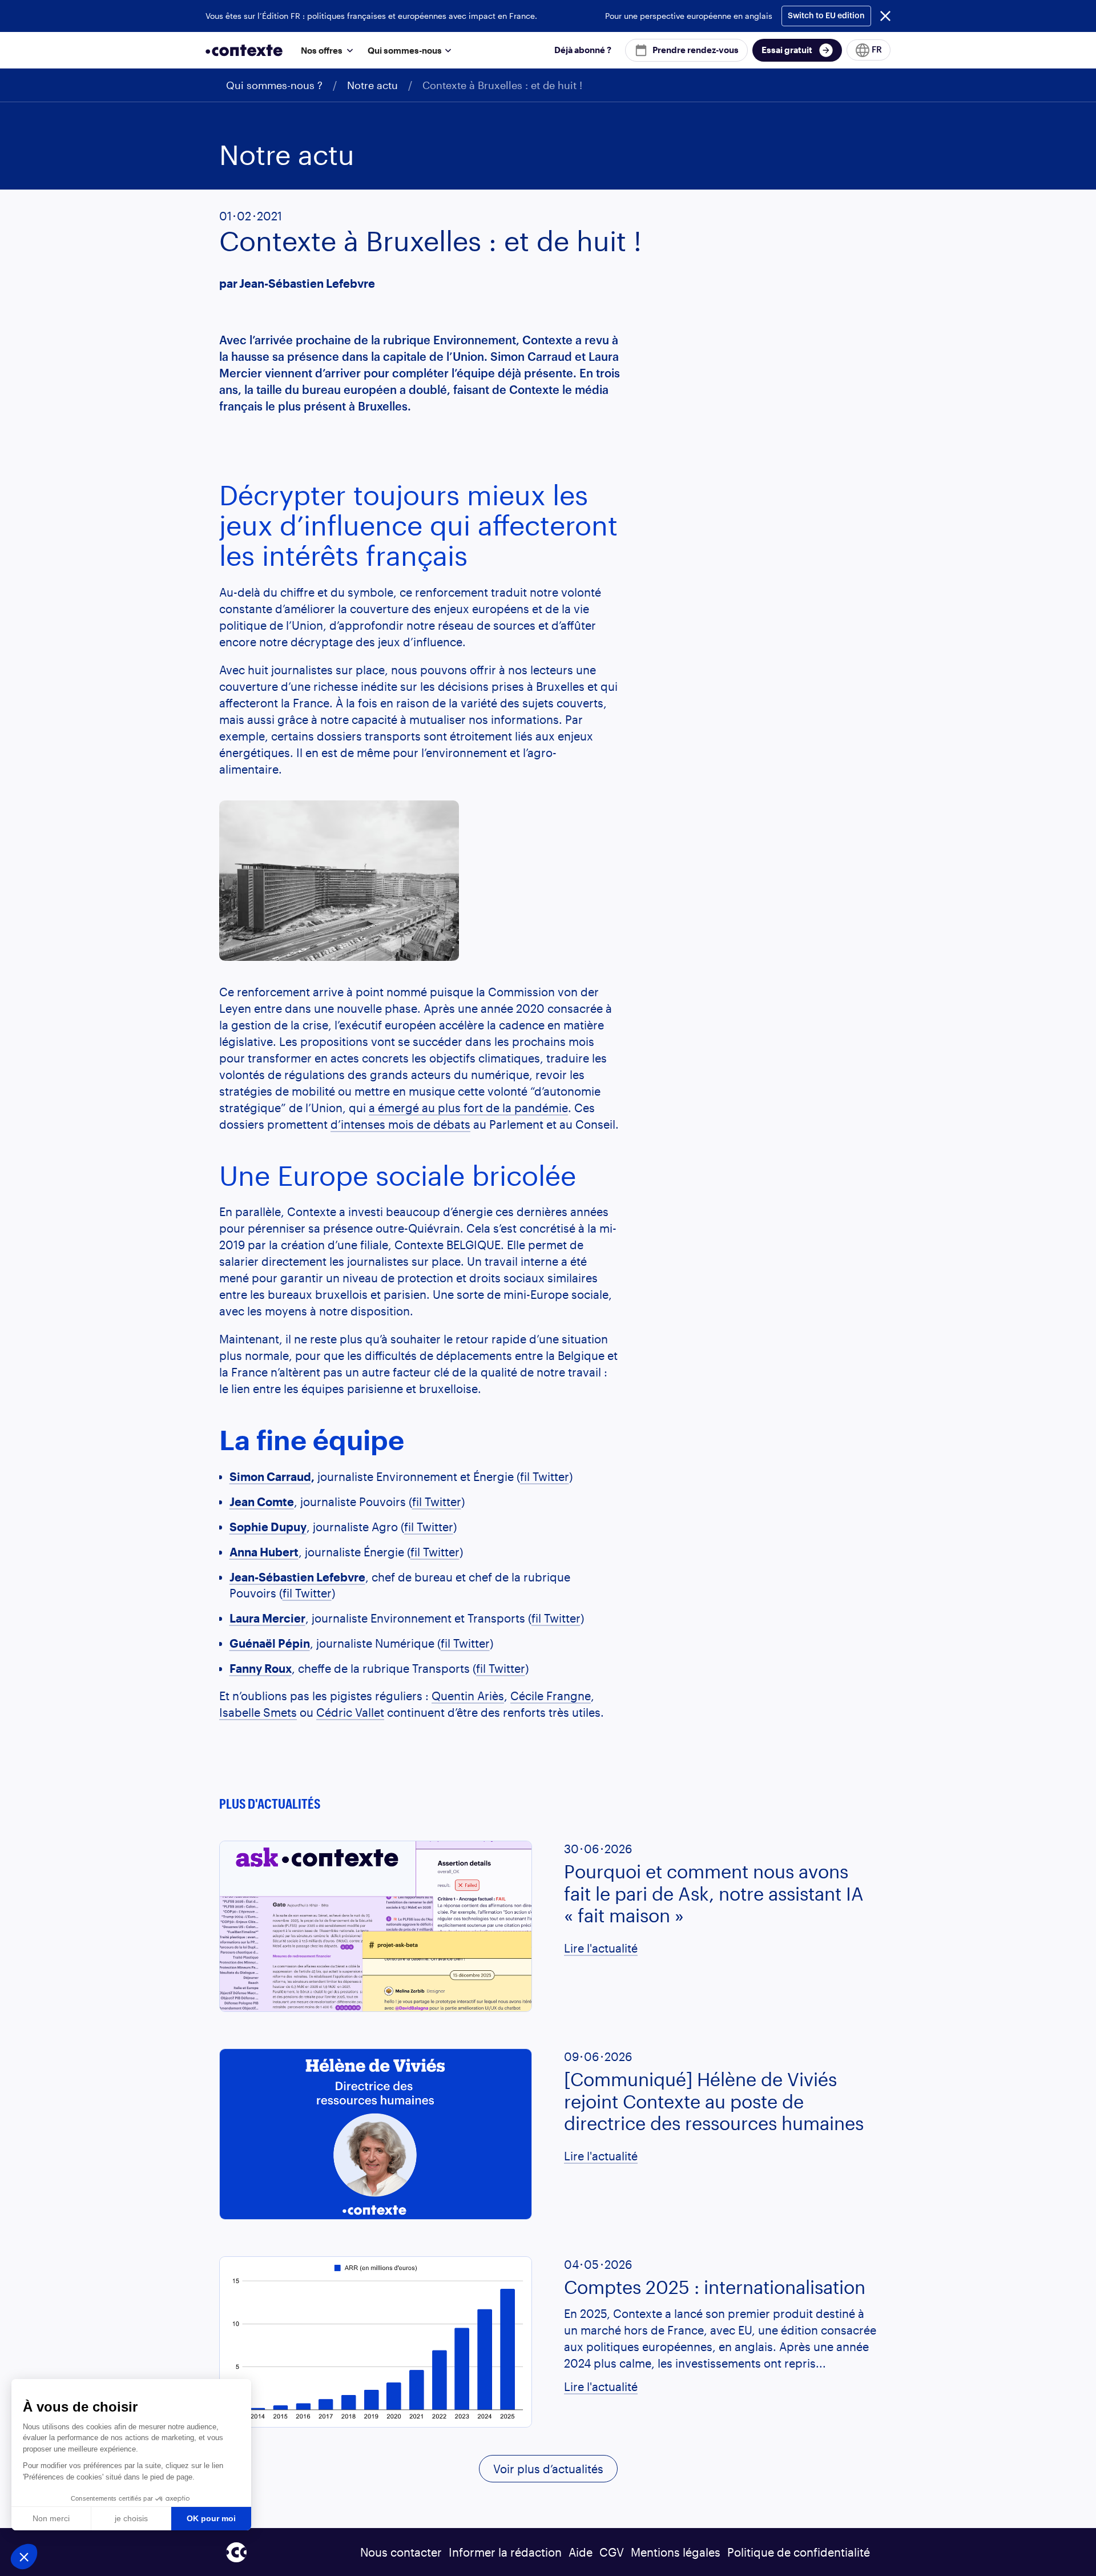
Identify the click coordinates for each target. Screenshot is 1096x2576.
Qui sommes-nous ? (274, 85)
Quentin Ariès (468, 1696)
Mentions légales (676, 2552)
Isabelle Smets (258, 1712)
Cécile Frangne (551, 1696)
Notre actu (372, 85)
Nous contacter (401, 2552)
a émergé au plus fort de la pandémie (468, 1108)
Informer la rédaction (505, 2552)
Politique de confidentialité (799, 2552)
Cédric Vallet (350, 1712)
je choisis (131, 2518)
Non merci (51, 2518)
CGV (612, 2552)
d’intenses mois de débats (400, 1124)
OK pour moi (211, 2518)
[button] (325, 50)
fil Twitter (545, 1476)
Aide (581, 2552)
